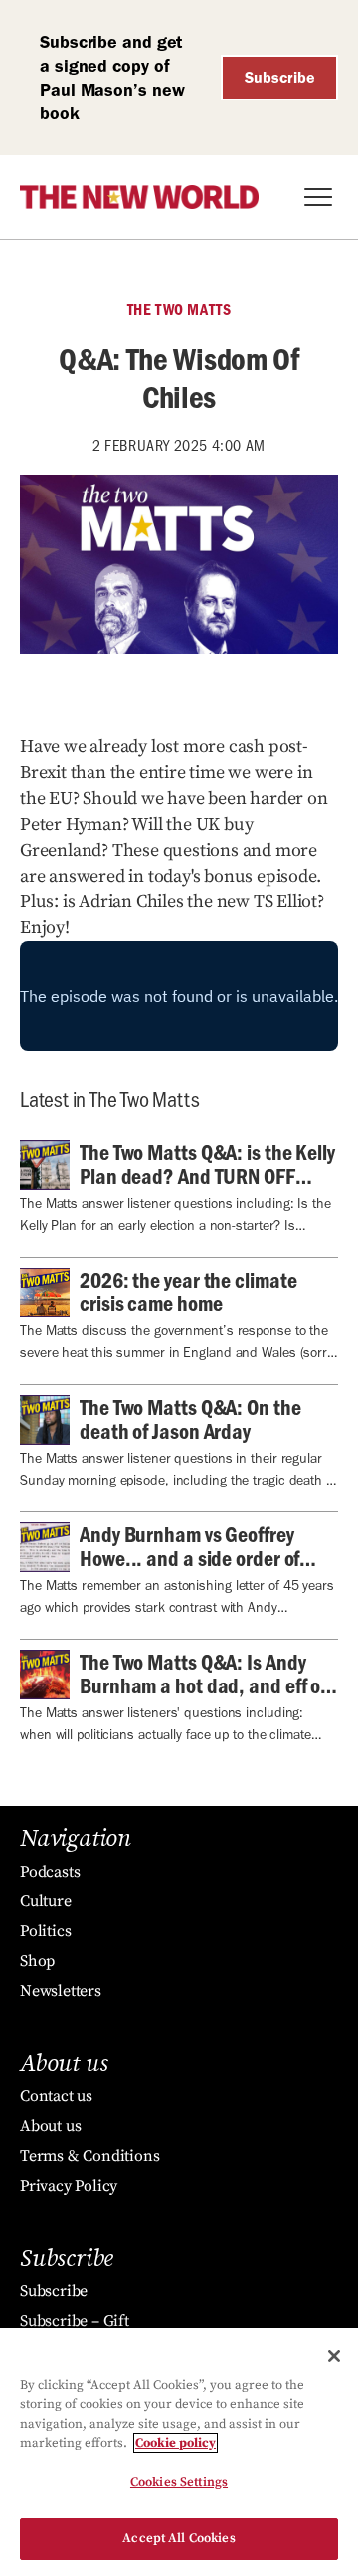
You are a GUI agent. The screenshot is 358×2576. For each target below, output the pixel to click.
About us (50, 2126)
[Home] (139, 197)
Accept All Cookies (179, 2538)
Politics (45, 1931)
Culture (46, 1901)
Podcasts (50, 1872)
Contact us (56, 2096)
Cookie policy (176, 2443)
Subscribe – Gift (75, 2321)
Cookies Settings (179, 2482)
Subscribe (280, 77)
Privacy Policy (69, 2186)
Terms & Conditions (89, 2156)
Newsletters (61, 1991)
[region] (179, 2452)
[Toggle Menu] (318, 197)
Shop (37, 1961)
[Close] (334, 2356)
